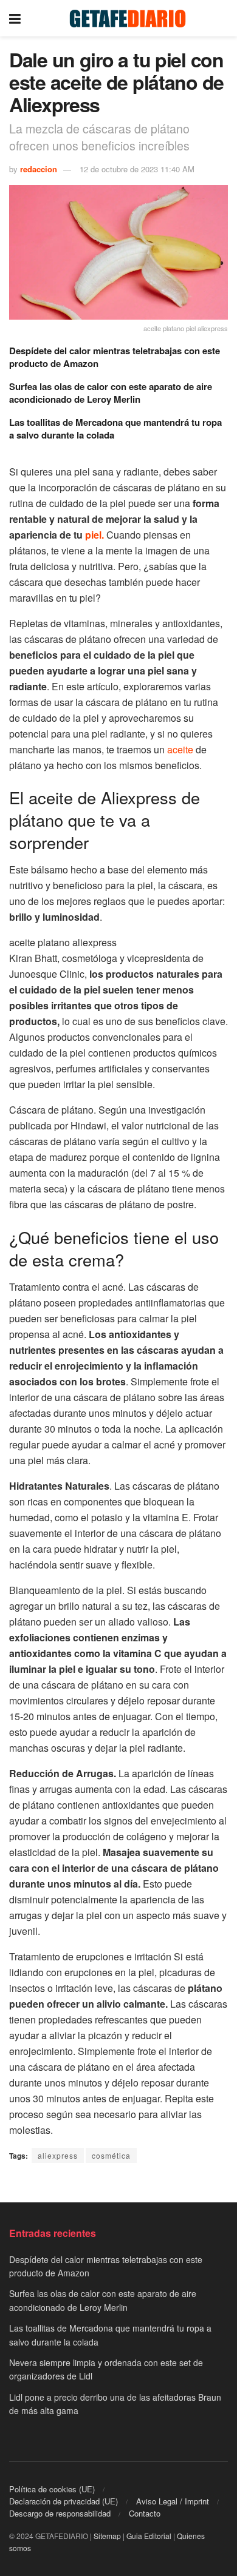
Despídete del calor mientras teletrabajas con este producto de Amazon (115, 357)
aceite (180, 749)
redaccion (39, 169)
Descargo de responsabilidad (60, 2513)
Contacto (145, 2513)
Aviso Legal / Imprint (173, 2501)
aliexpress (58, 2155)
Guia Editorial (149, 2536)
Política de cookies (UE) (52, 2489)
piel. (94, 535)
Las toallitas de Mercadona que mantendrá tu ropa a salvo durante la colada (115, 429)
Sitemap (107, 2536)
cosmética (111, 2155)
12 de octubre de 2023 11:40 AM (137, 169)
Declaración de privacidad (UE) (64, 2501)
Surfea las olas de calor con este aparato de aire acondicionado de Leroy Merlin (111, 393)
